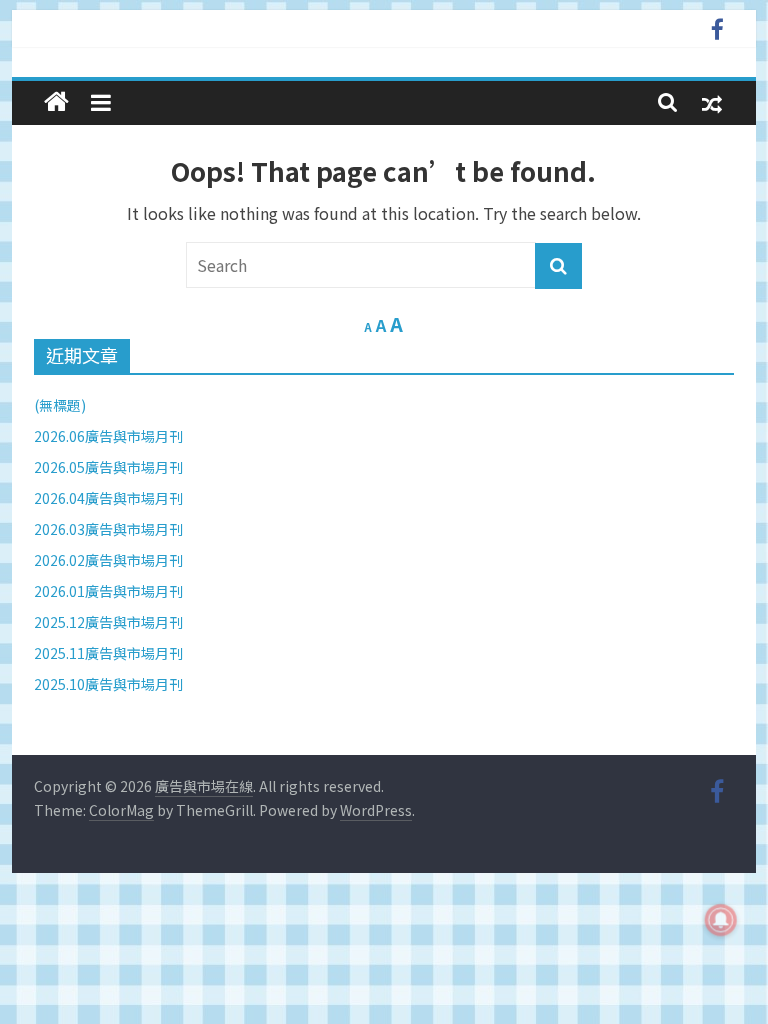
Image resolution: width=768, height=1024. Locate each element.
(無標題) (60, 405)
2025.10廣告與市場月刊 (108, 684)
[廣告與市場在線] (56, 102)
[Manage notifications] (721, 920)
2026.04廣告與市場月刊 (108, 498)
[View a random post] (712, 102)
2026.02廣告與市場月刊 (108, 560)
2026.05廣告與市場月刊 (108, 467)
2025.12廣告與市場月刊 (108, 622)
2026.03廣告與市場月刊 (108, 529)
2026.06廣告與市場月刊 (108, 436)
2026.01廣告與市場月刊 (108, 591)
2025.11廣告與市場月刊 (108, 653)
